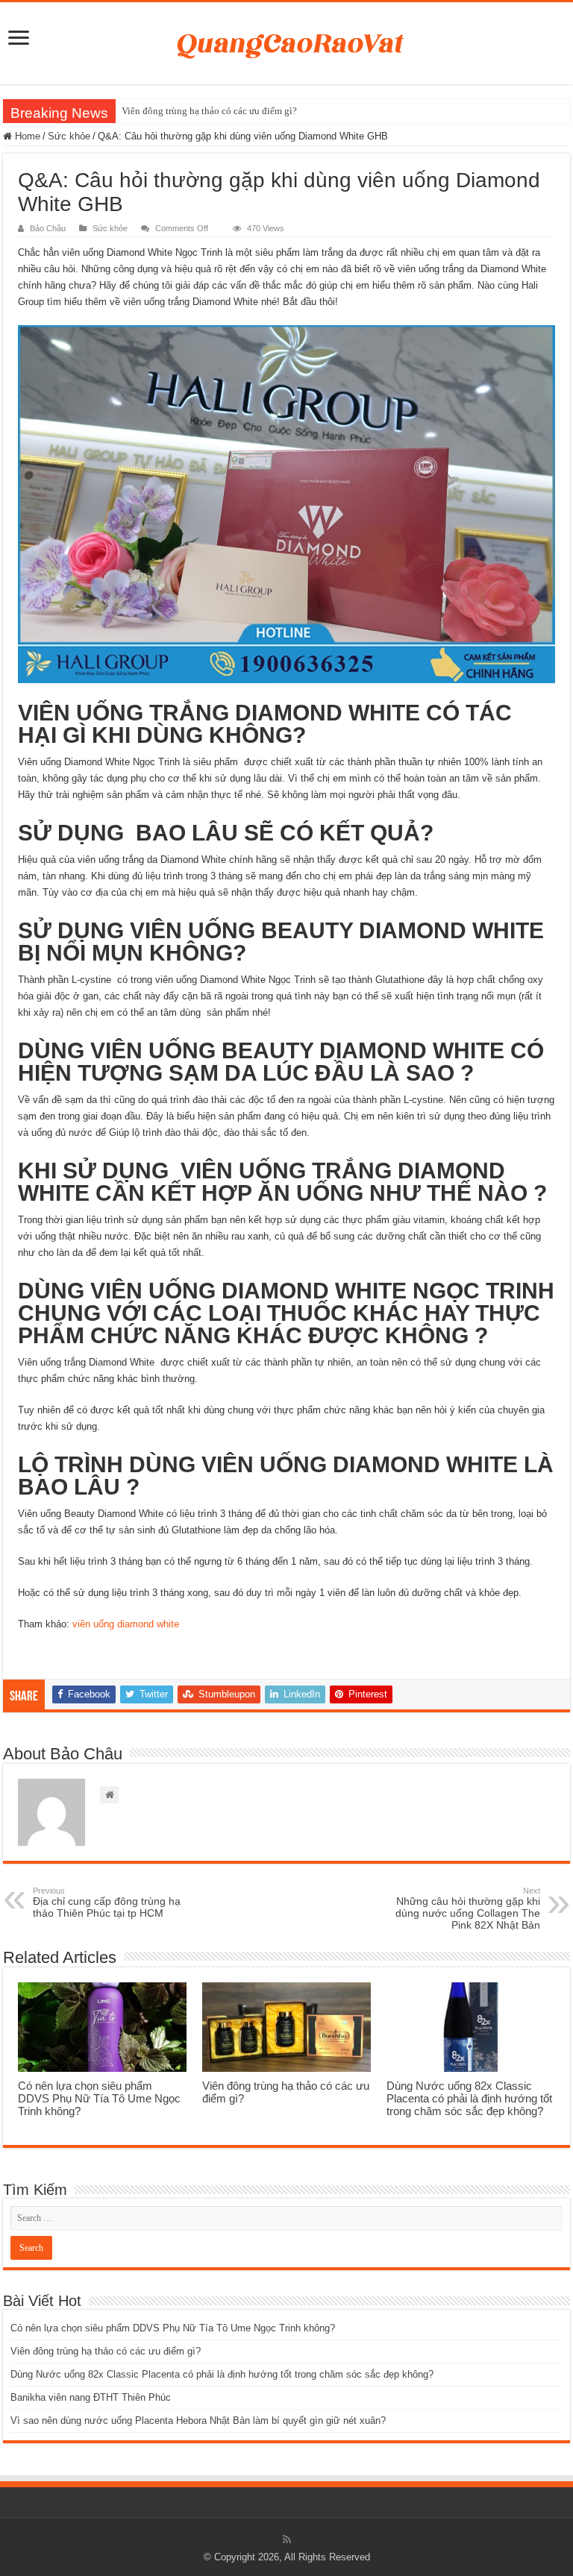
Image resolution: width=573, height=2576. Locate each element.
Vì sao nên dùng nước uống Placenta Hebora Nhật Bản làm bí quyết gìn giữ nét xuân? (198, 2421)
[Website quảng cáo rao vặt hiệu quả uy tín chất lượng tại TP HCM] (287, 40)
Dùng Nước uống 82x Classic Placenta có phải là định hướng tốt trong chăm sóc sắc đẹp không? (469, 2098)
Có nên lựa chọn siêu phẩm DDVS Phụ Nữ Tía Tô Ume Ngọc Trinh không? (99, 2098)
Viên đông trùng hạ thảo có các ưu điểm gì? (209, 111)
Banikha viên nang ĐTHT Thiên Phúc (91, 2397)
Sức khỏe (69, 136)
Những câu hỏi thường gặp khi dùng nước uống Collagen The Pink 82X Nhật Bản (468, 1909)
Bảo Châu (48, 228)
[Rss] (287, 2539)
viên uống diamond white (126, 1624)
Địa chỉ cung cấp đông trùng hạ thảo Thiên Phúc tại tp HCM (107, 1903)
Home (26, 136)
